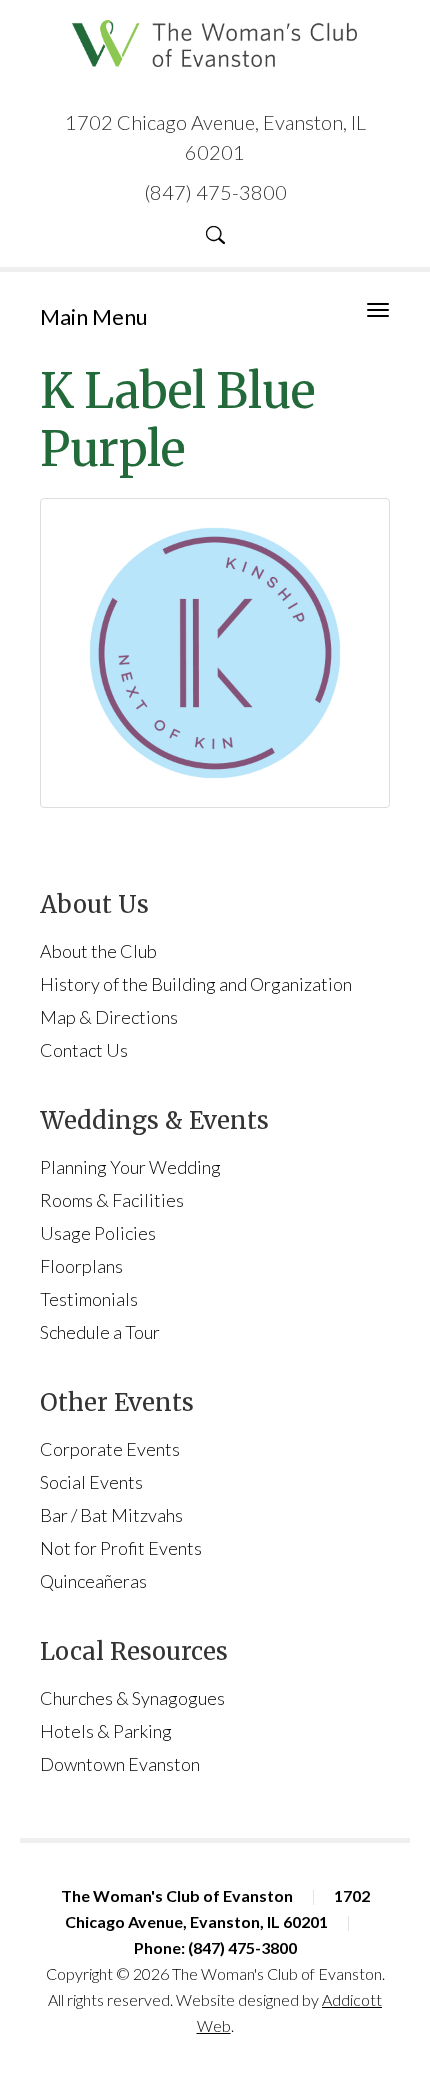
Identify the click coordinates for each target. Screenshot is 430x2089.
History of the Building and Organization (196, 984)
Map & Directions (109, 1017)
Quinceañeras (93, 1581)
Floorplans (81, 1266)
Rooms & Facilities (112, 1200)
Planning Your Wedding (130, 1167)
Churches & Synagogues (132, 1698)
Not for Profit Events (121, 1548)
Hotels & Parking (106, 1731)
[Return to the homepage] (214, 43)
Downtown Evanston (120, 1764)
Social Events (91, 1482)
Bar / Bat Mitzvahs (111, 1515)
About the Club (98, 951)
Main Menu (94, 316)
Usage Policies (98, 1233)
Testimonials (89, 1299)
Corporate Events (110, 1449)
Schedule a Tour (100, 1332)
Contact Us (84, 1050)
